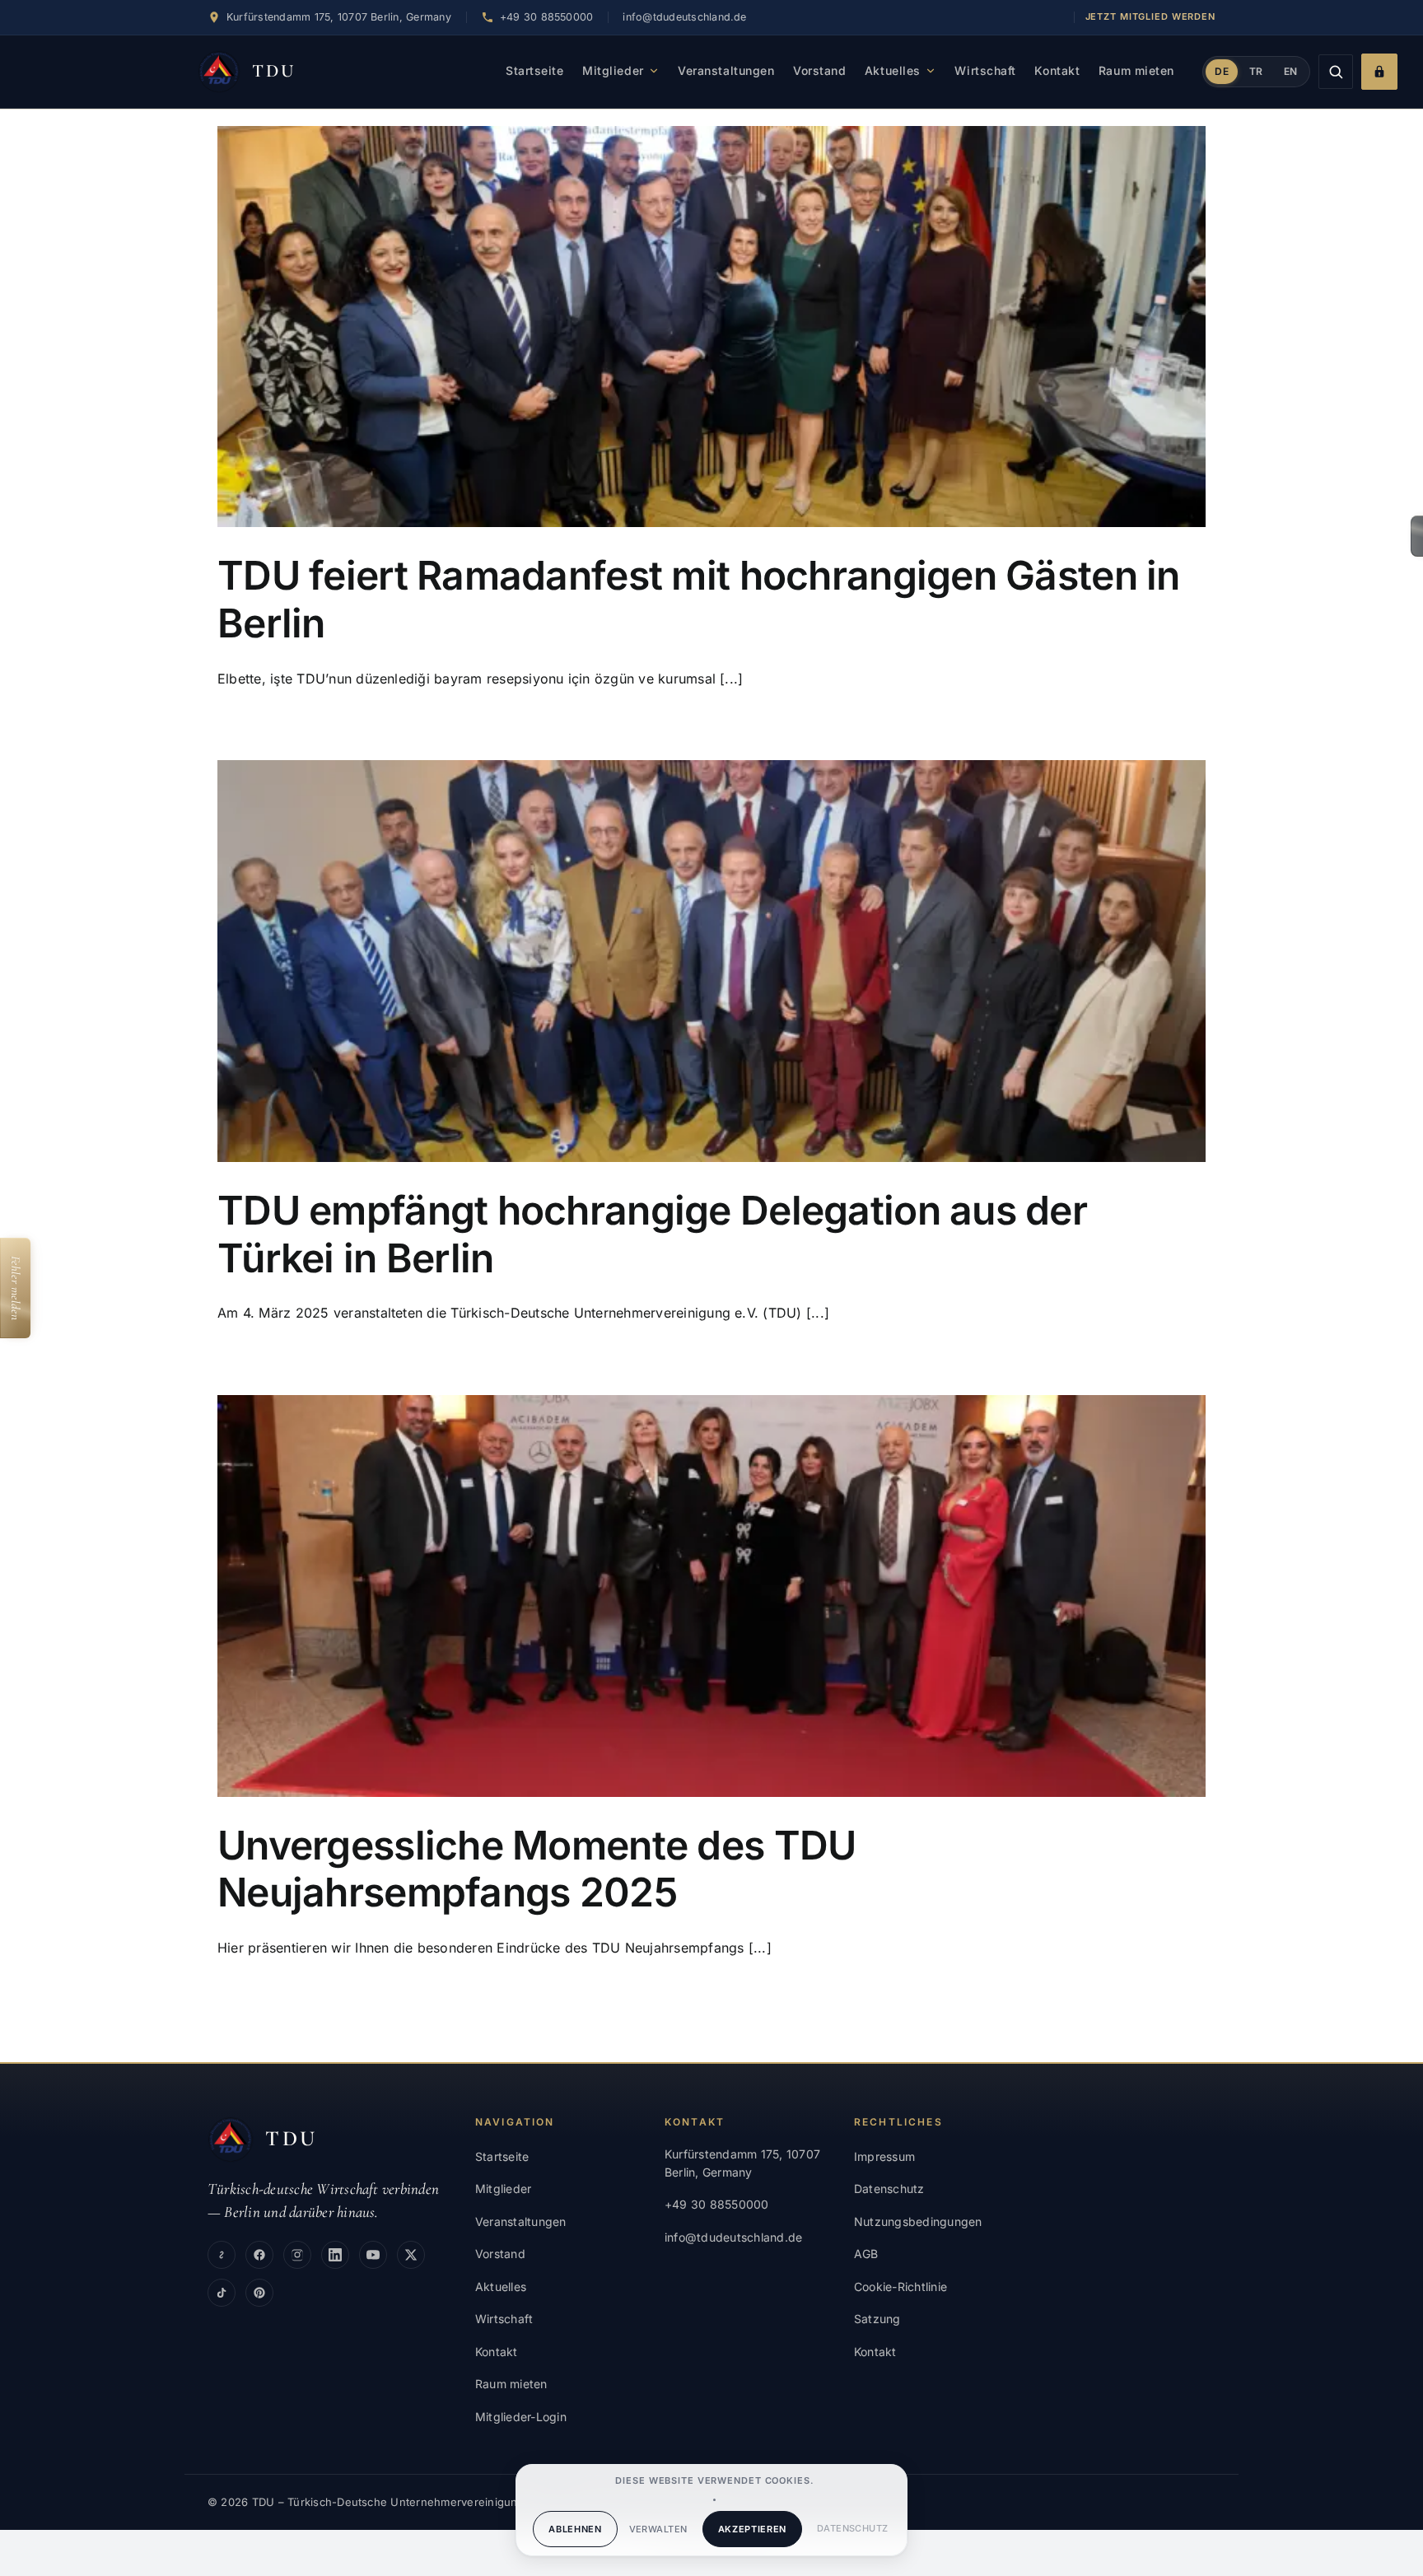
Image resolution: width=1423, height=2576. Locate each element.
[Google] (222, 2255)
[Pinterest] (259, 2293)
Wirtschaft (985, 70)
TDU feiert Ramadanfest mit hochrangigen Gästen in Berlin (699, 599)
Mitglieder (613, 70)
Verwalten (658, 2529)
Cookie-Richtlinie (900, 2287)
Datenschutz (853, 2528)
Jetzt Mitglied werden (1150, 16)
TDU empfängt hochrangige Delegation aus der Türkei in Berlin (652, 1234)
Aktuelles (893, 70)
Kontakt (1057, 70)
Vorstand (819, 70)
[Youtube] (373, 2255)
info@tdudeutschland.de (684, 17)
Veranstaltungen (726, 70)
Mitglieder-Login (521, 2417)
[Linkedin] (335, 2255)
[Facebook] (259, 2255)
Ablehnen (575, 2529)
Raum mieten (1136, 70)
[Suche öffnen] (1336, 72)
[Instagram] (297, 2255)
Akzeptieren (752, 2529)
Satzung (877, 2319)
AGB (866, 2254)
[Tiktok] (222, 2293)
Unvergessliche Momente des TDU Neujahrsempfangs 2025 (537, 1869)
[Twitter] (411, 2255)
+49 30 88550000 (717, 2204)
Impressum (884, 2156)
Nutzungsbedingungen (918, 2221)
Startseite (535, 70)
